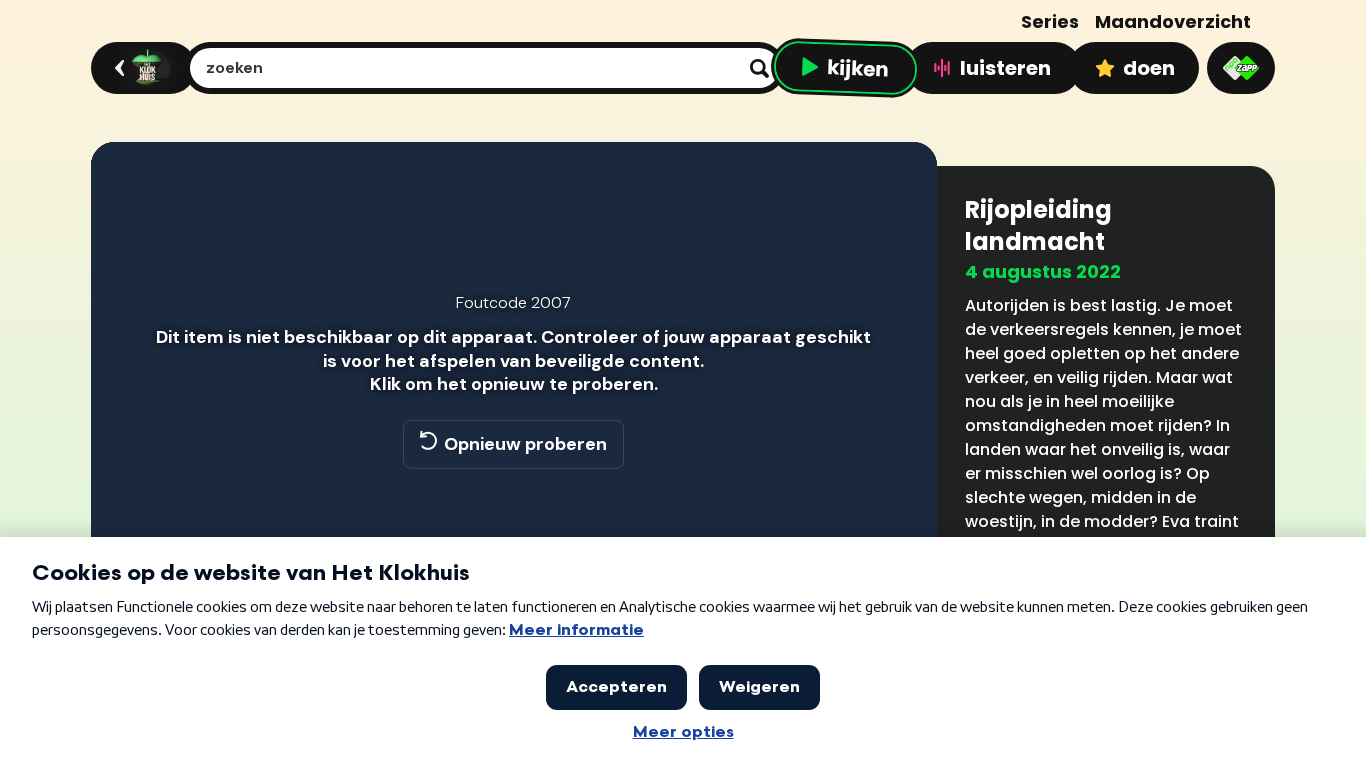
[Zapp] (1241, 68)
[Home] (140, 68)
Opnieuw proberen (525, 444)
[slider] (511, 532)
